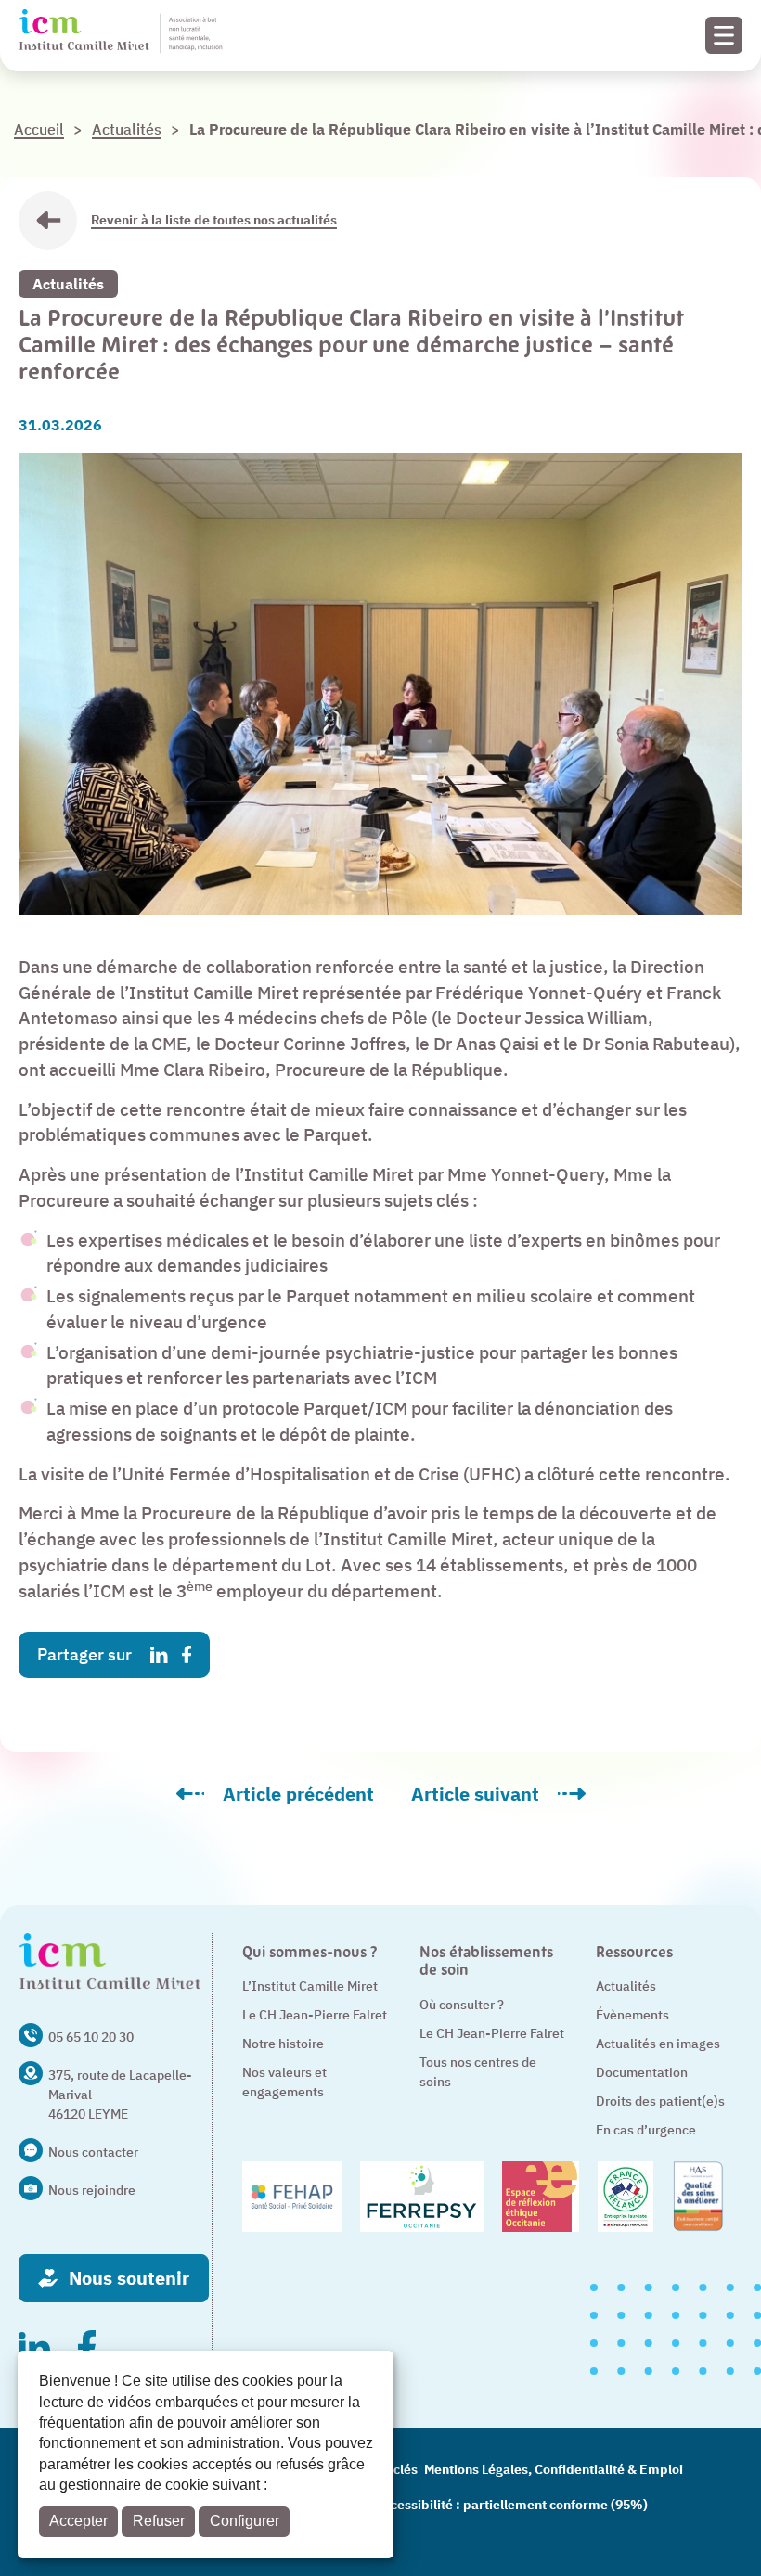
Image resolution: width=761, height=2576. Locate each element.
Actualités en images (658, 2044)
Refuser (159, 2521)
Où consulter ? (462, 2005)
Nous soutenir (129, 2278)
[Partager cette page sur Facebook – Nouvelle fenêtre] (187, 1655)
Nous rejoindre (92, 2190)
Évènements (632, 2015)
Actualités (68, 284)
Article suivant (508, 1801)
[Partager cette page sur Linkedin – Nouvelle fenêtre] (159, 1655)
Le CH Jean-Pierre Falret (315, 2015)
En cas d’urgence (646, 2130)
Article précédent (284, 1801)
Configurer (245, 2521)
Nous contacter (93, 2152)
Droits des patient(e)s (660, 2101)
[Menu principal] (724, 35)
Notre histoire (283, 2044)
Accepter (78, 2521)
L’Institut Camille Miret (310, 1986)
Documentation (642, 2072)
